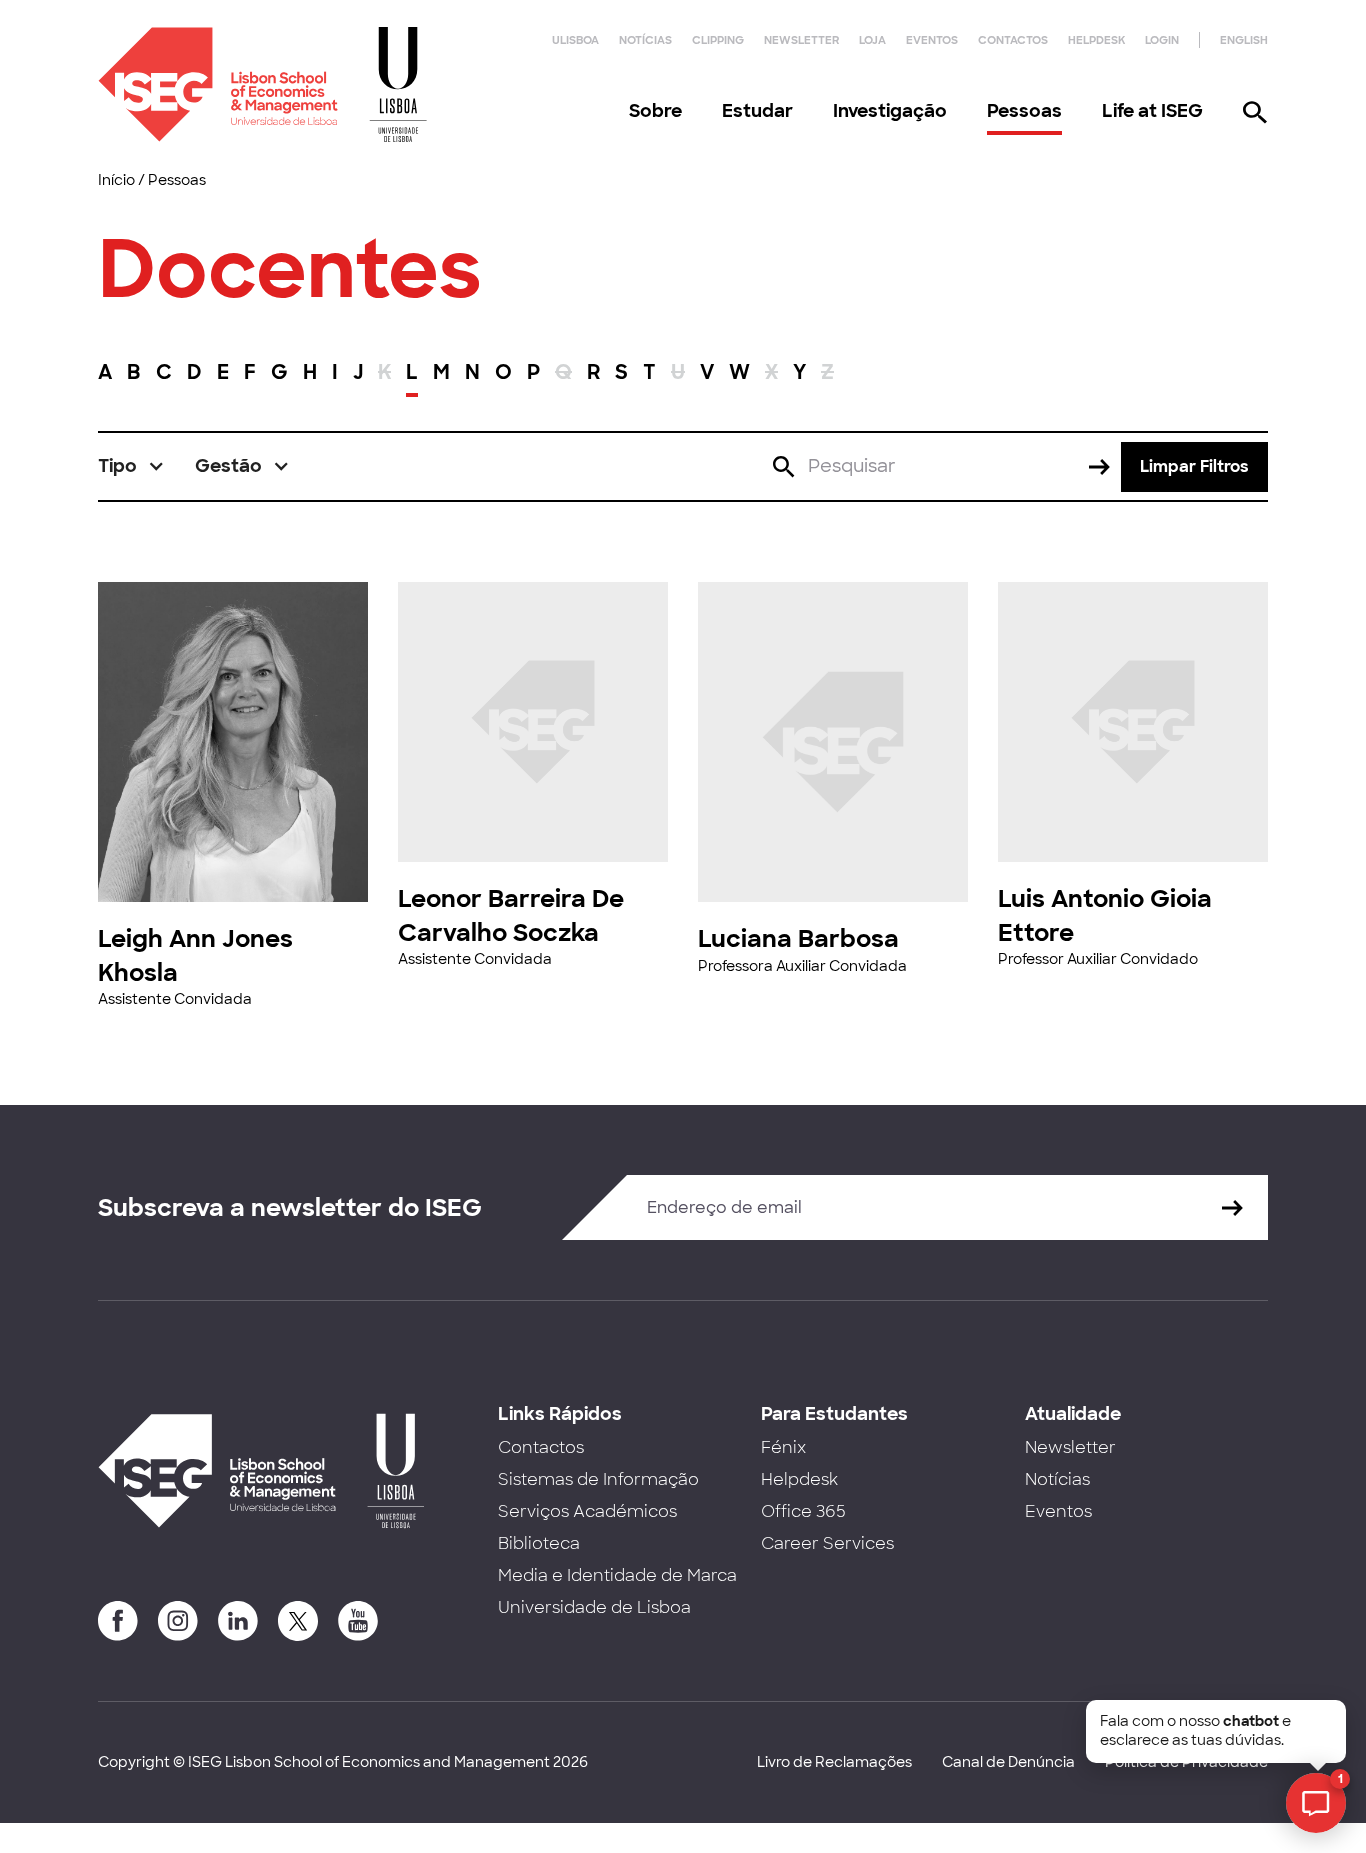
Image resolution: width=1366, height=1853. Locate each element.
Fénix (783, 1447)
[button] (131, 466)
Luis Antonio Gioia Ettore (1105, 915)
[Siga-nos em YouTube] (358, 1621)
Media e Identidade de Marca (617, 1575)
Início (116, 180)
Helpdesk (1096, 40)
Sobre (655, 111)
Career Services (827, 1543)
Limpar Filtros (1194, 466)
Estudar (757, 111)
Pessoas (1024, 111)
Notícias (645, 40)
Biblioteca (539, 1543)
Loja (872, 40)
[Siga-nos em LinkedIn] (238, 1621)
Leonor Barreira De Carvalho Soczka (511, 915)
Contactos (1013, 40)
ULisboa (575, 40)
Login (1162, 40)
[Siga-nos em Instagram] (178, 1621)
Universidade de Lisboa (594, 1607)
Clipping (718, 40)
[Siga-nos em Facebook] (118, 1621)
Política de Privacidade (1186, 1762)
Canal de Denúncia (1008, 1762)
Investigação (890, 111)
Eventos (932, 40)
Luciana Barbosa (798, 938)
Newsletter (801, 40)
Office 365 (803, 1511)
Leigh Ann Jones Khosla (195, 955)
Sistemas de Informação (598, 1479)
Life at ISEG (1152, 111)
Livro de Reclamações (834, 1762)
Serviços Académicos (587, 1511)
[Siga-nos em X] (298, 1621)
